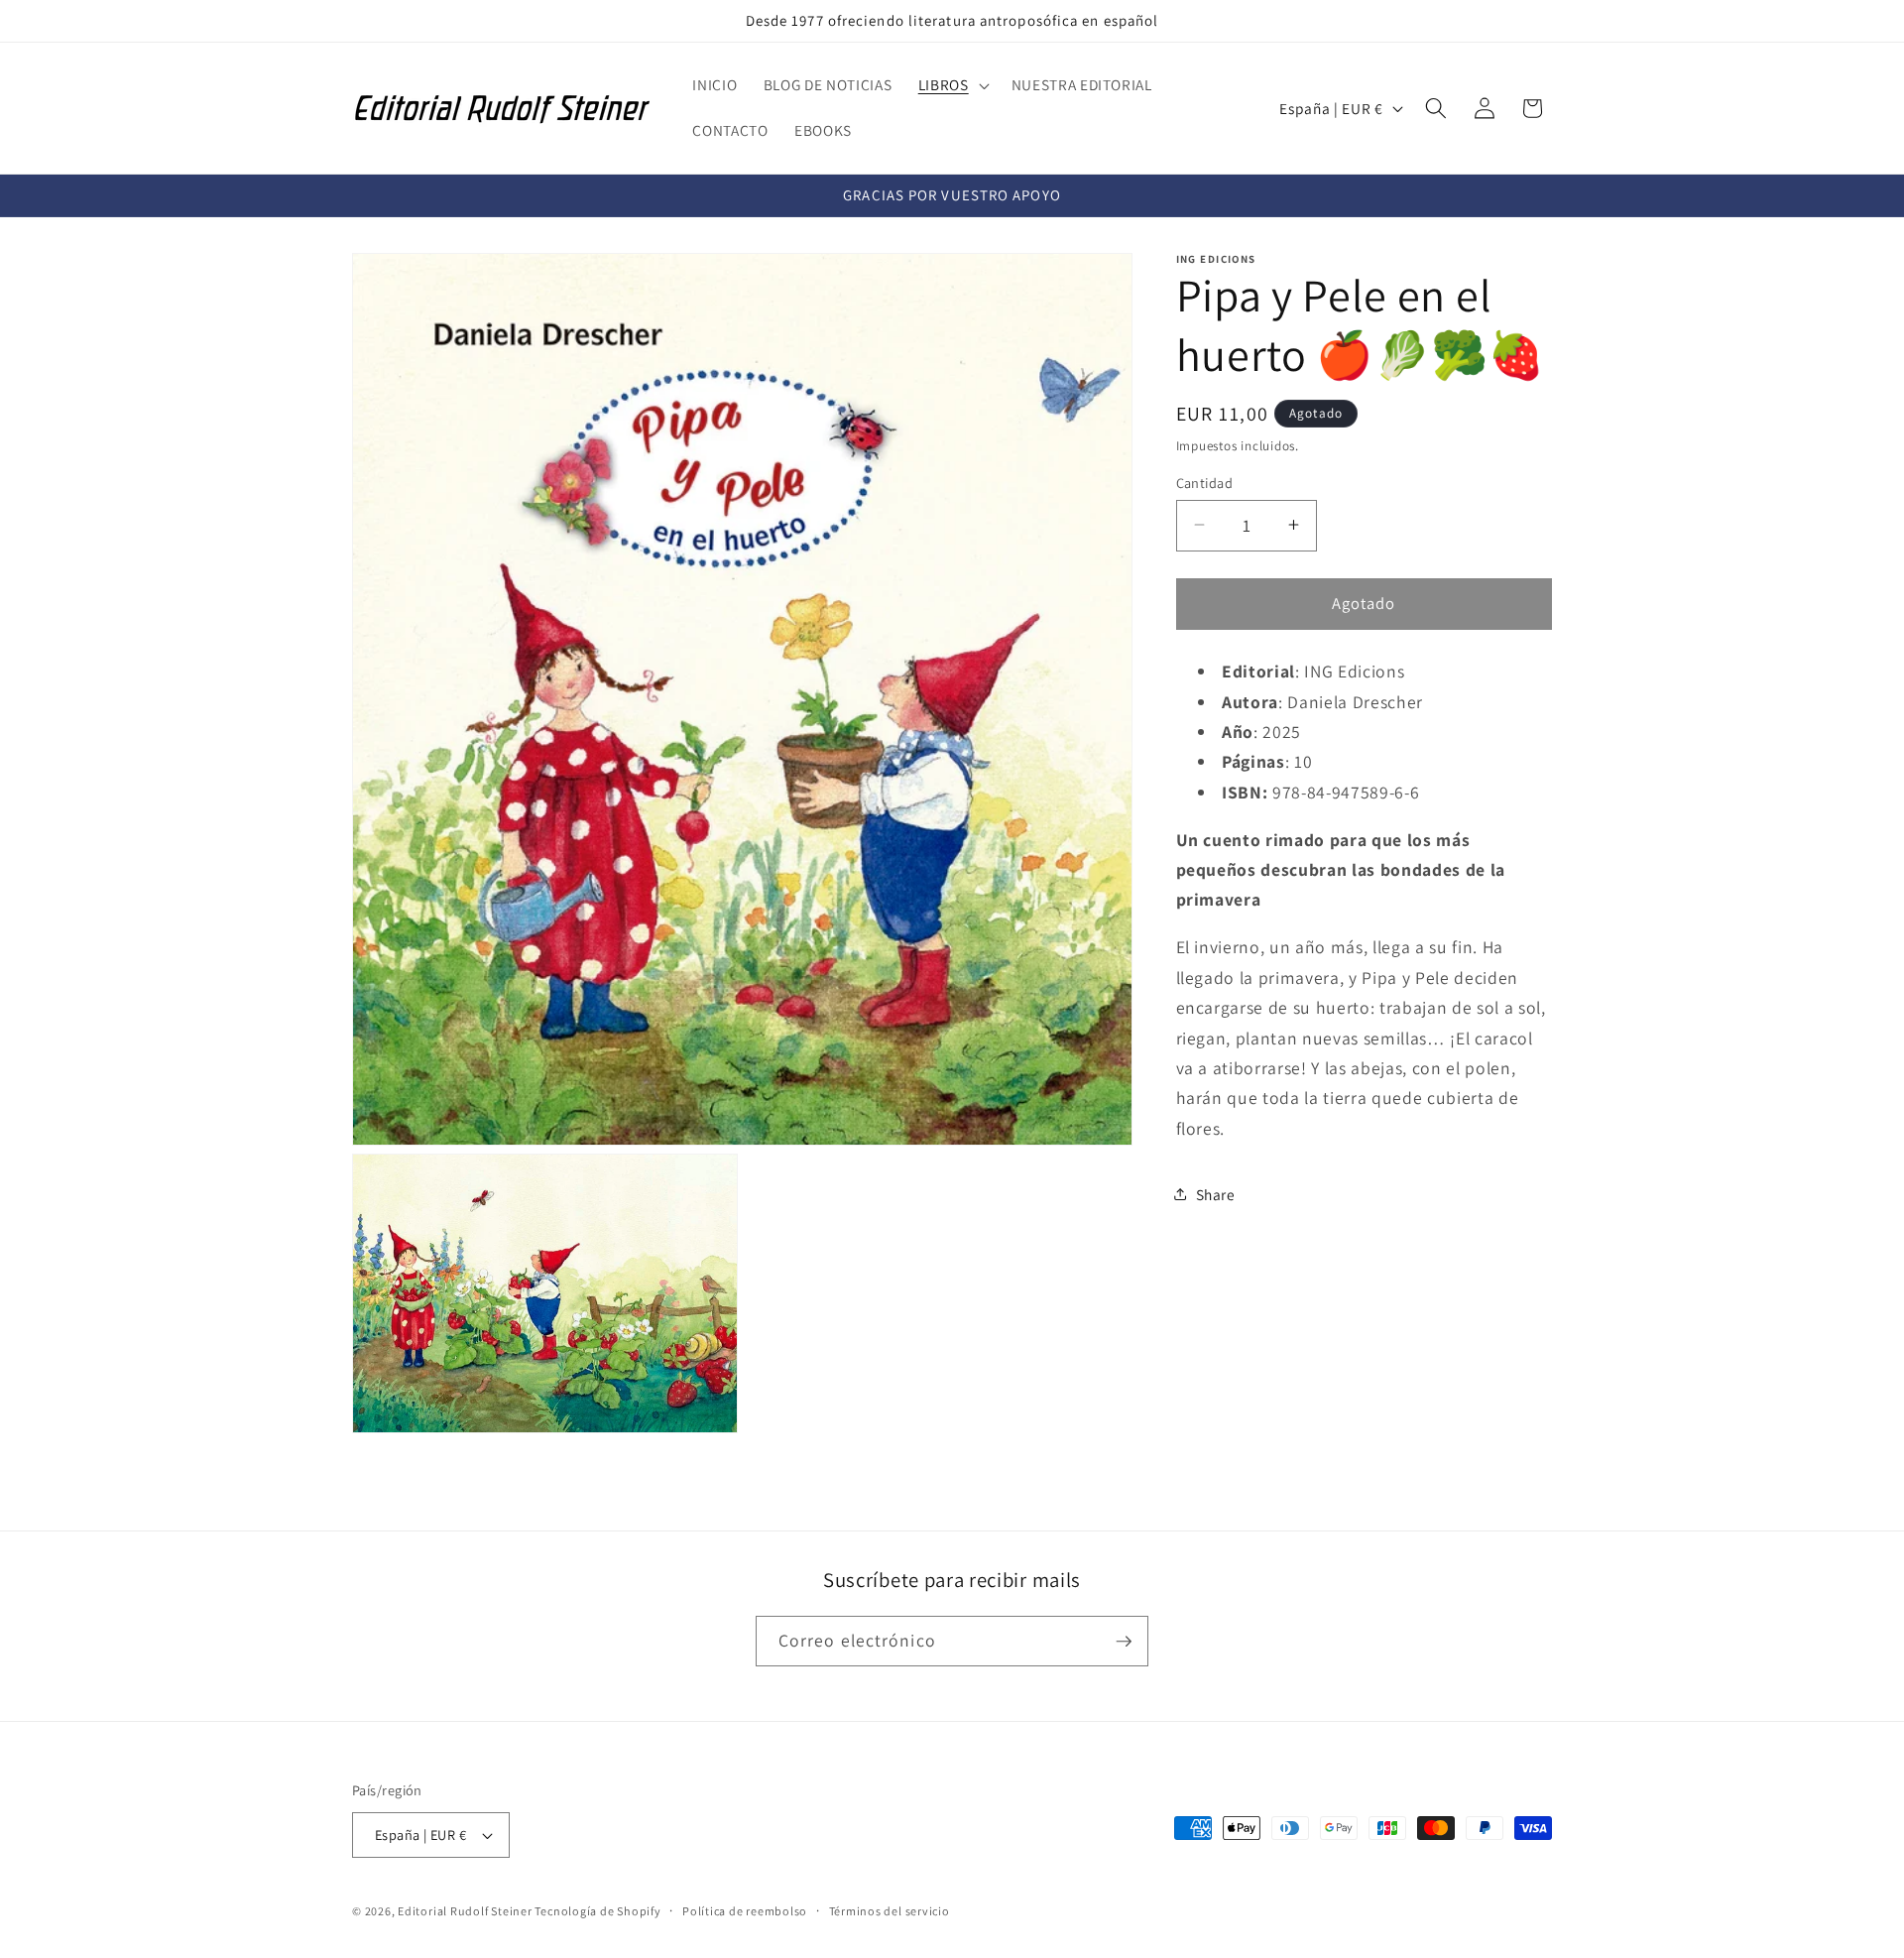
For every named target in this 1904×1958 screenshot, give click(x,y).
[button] (952, 85)
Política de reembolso (745, 1911)
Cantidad (1205, 482)
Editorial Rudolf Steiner (466, 1911)
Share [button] (1216, 1194)
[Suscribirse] (1124, 1642)
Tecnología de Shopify (597, 1911)
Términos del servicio (890, 1911)
